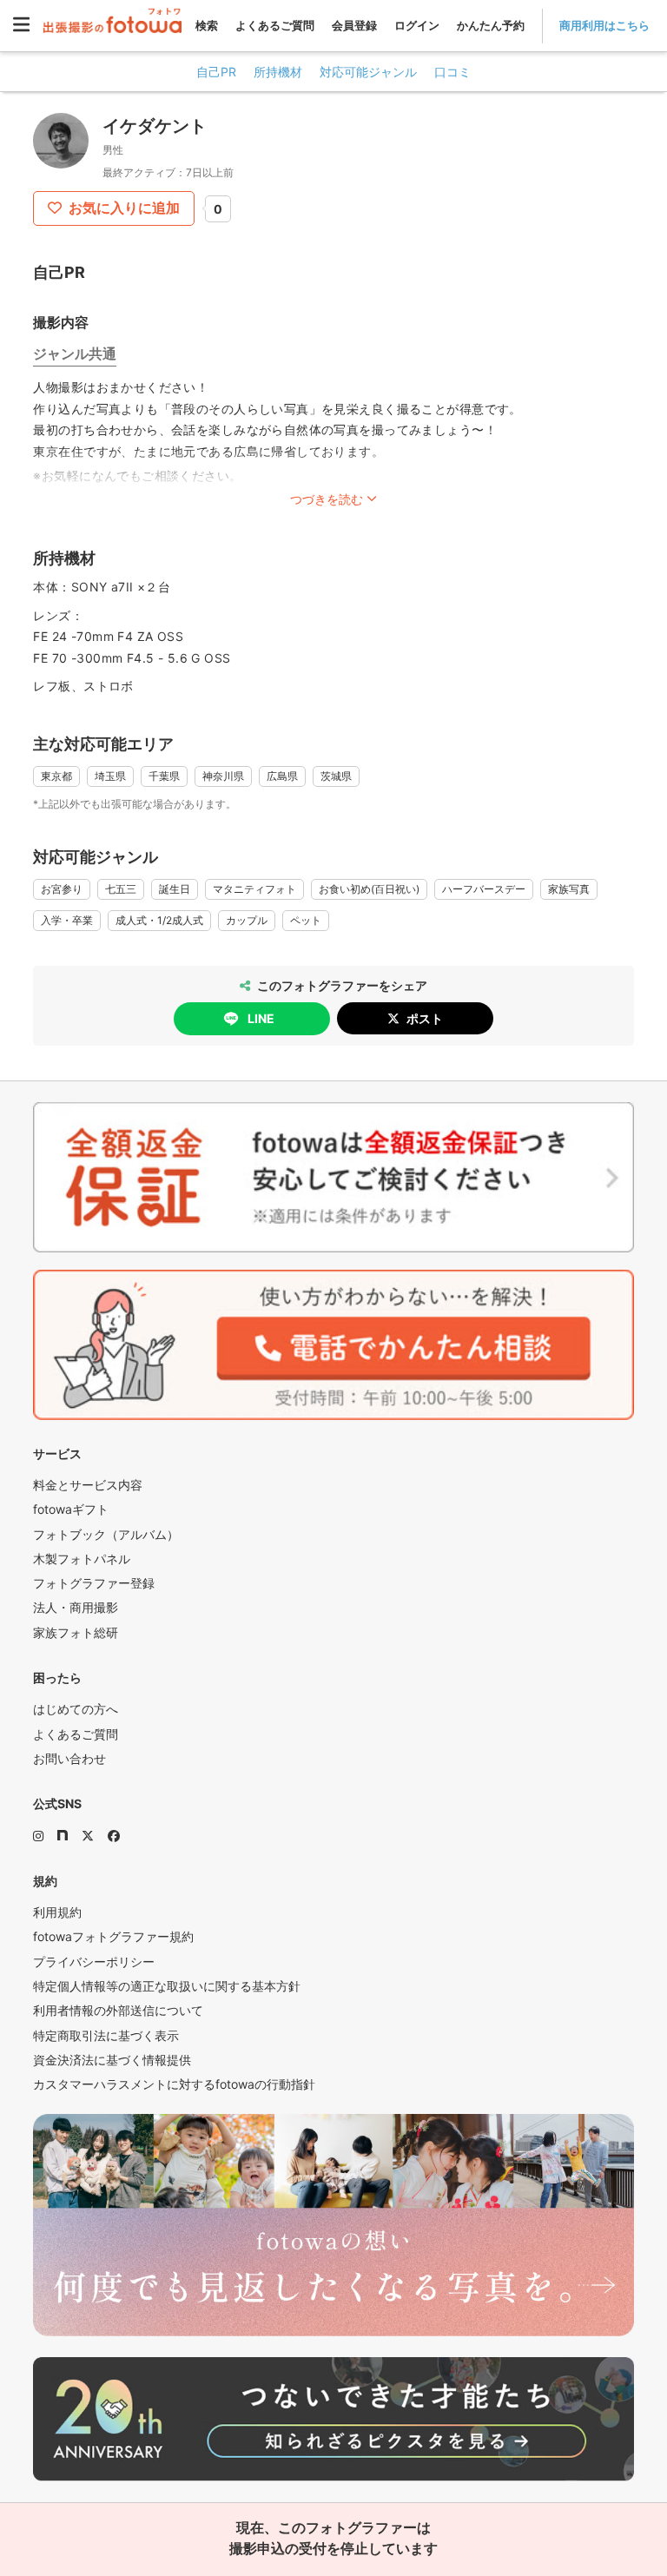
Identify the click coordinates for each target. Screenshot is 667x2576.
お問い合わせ (69, 1758)
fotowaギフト (71, 1509)
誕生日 (175, 889)
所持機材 (278, 72)
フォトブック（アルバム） (106, 1534)
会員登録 (354, 25)
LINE (261, 1018)
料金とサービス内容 (88, 1485)
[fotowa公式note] (63, 1836)
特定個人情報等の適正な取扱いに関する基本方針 (167, 1986)
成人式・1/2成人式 (159, 920)
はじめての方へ (76, 1709)
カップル (247, 920)
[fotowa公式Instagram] (38, 1836)
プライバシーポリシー (94, 1962)
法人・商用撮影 (76, 1607)
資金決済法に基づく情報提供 (112, 2060)
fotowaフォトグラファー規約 (113, 1936)
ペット (306, 920)
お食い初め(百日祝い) (369, 889)
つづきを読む (327, 499)
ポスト (425, 1018)
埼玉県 (110, 776)
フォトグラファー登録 (94, 1583)
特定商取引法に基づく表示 (106, 2035)
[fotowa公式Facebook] (114, 1836)
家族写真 (569, 889)
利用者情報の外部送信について (118, 2010)
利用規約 (57, 1912)
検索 (207, 25)
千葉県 (164, 776)
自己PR (216, 72)
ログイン (417, 25)
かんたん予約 (491, 25)
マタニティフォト (254, 889)
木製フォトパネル (82, 1559)
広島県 (282, 776)
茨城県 (336, 776)
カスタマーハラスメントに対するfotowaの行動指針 (174, 2084)
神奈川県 (223, 776)
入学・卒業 (67, 920)
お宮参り (62, 889)
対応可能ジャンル (368, 72)
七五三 (121, 889)
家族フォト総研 (76, 1632)
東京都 (56, 776)
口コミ (452, 72)
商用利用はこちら (604, 25)
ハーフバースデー (484, 889)
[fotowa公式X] (88, 1836)
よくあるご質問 (275, 25)
